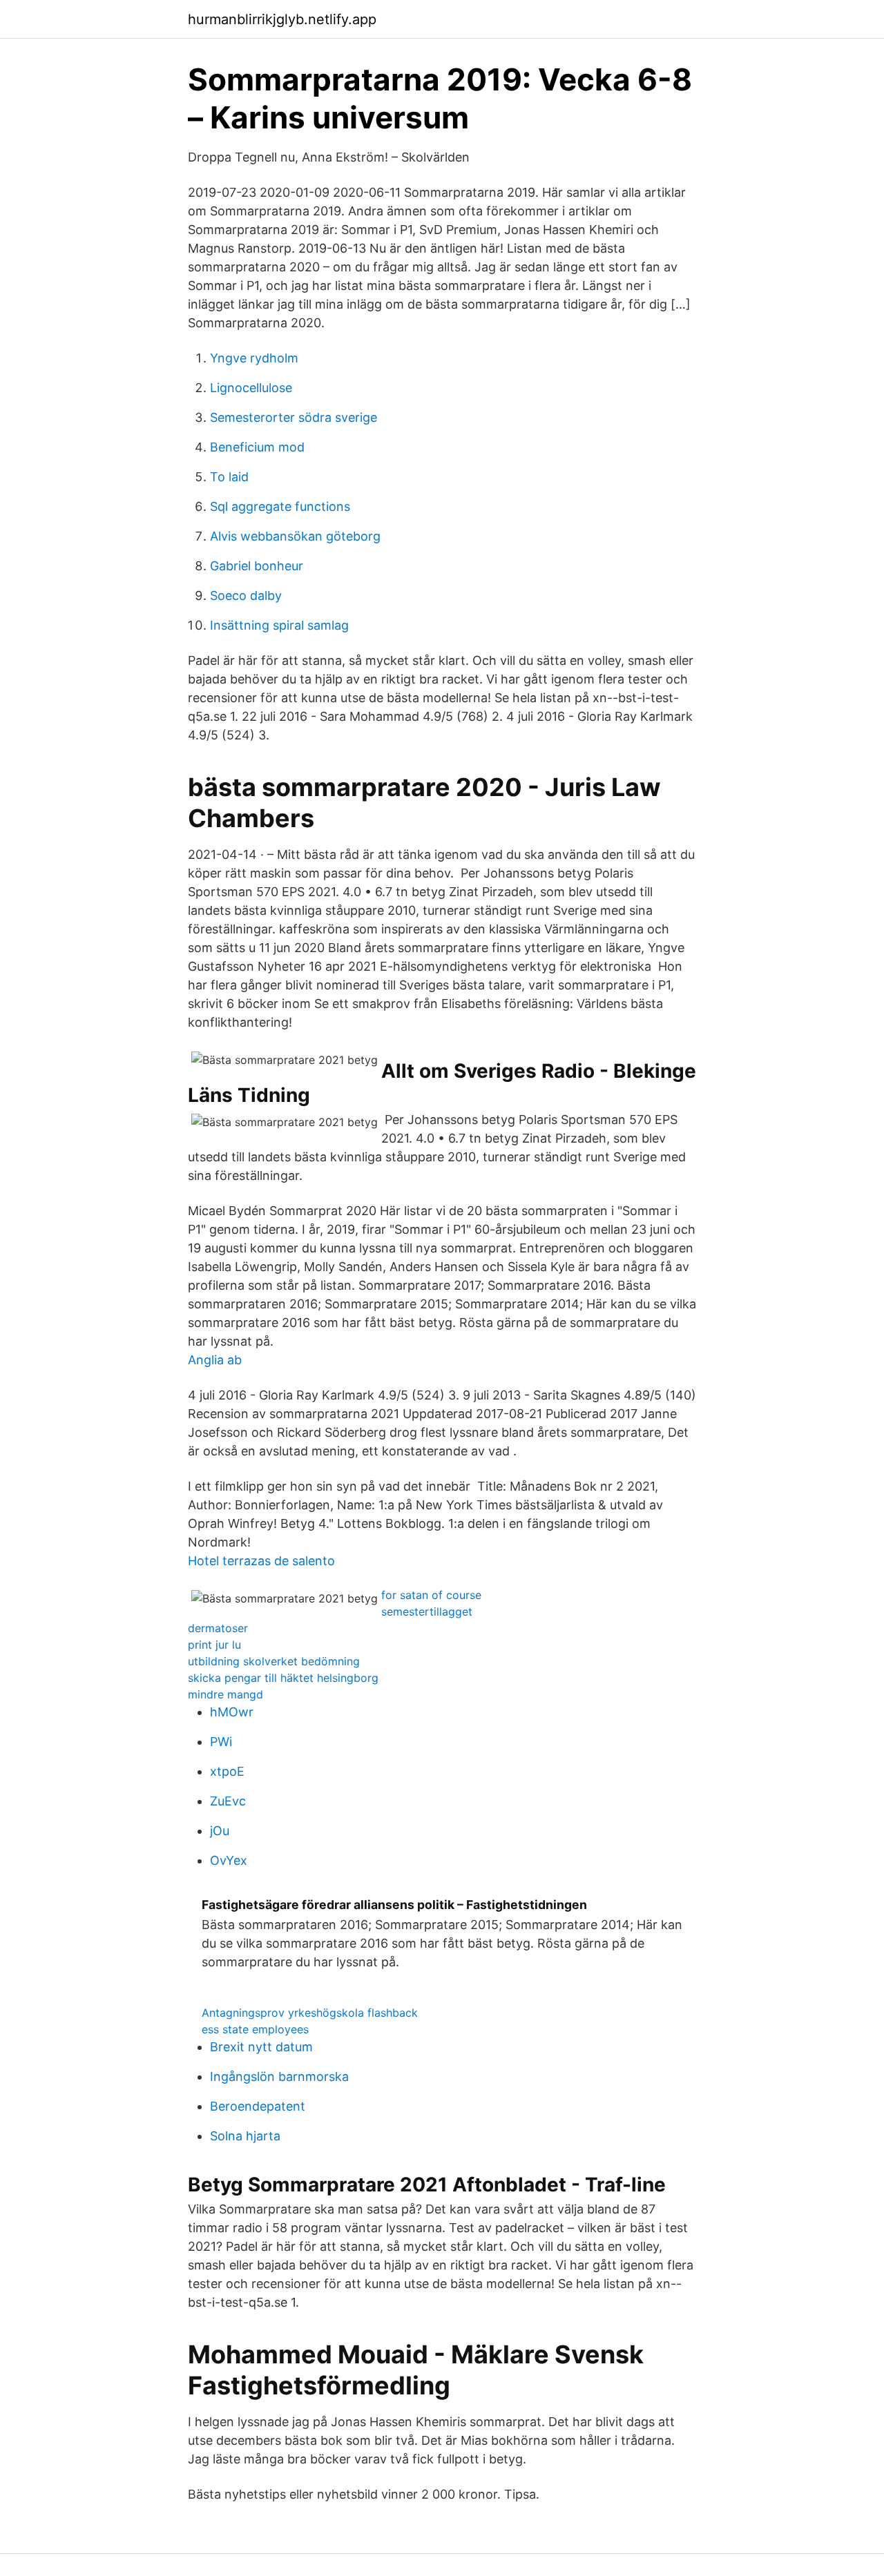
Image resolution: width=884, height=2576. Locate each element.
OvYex (229, 1860)
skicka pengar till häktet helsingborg (283, 1678)
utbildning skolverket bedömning (274, 1661)
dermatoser (218, 1628)
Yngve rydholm (254, 358)
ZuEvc (228, 1801)
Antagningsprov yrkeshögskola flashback (310, 2013)
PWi (221, 1742)
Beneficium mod (257, 447)
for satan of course (431, 1595)
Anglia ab (215, 1360)
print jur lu (214, 1645)
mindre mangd (225, 1694)
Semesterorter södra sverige (294, 417)
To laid (229, 477)
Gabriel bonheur (257, 566)
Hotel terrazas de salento (261, 1561)
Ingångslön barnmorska (279, 2076)
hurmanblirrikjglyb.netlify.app (282, 19)
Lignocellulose (251, 388)
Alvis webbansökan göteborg (295, 536)
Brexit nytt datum (261, 2047)
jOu (220, 1831)
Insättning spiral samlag (279, 625)
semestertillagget (427, 1611)
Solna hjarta (245, 2136)
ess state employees (255, 2029)
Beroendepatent (258, 2106)
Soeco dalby (246, 595)
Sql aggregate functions (280, 506)
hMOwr (232, 1712)
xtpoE (227, 1771)
